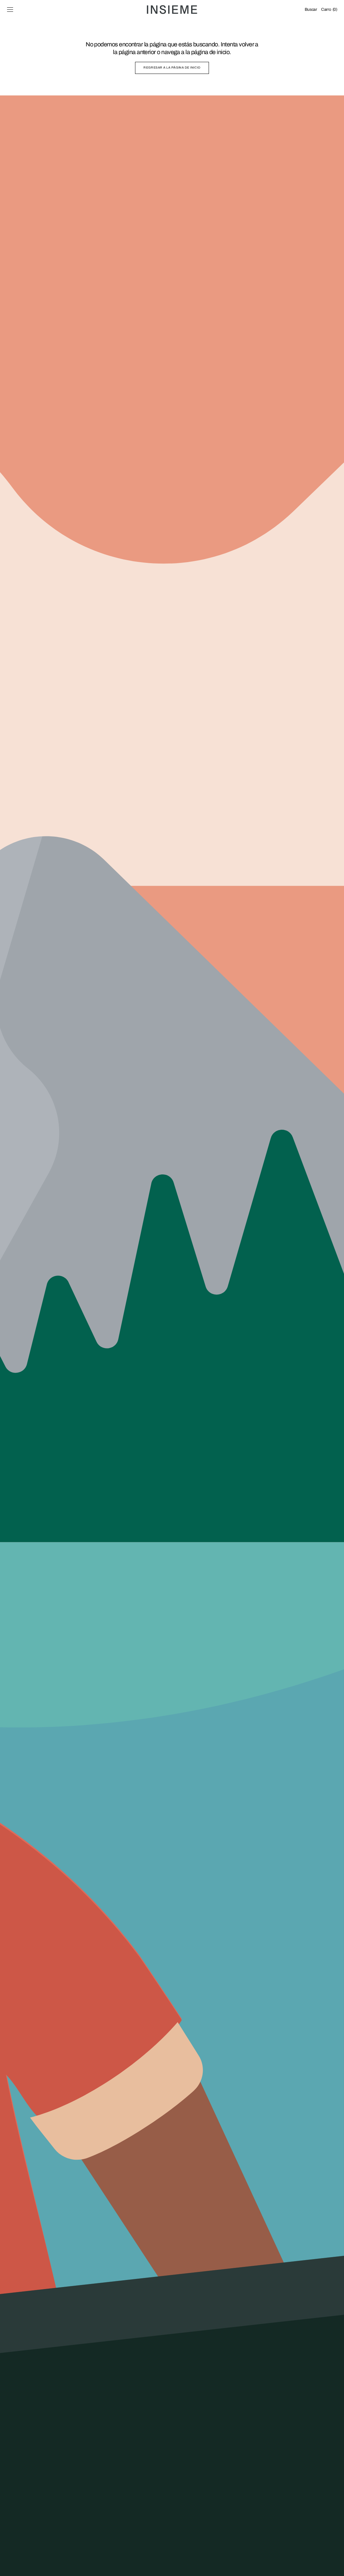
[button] (10, 10)
